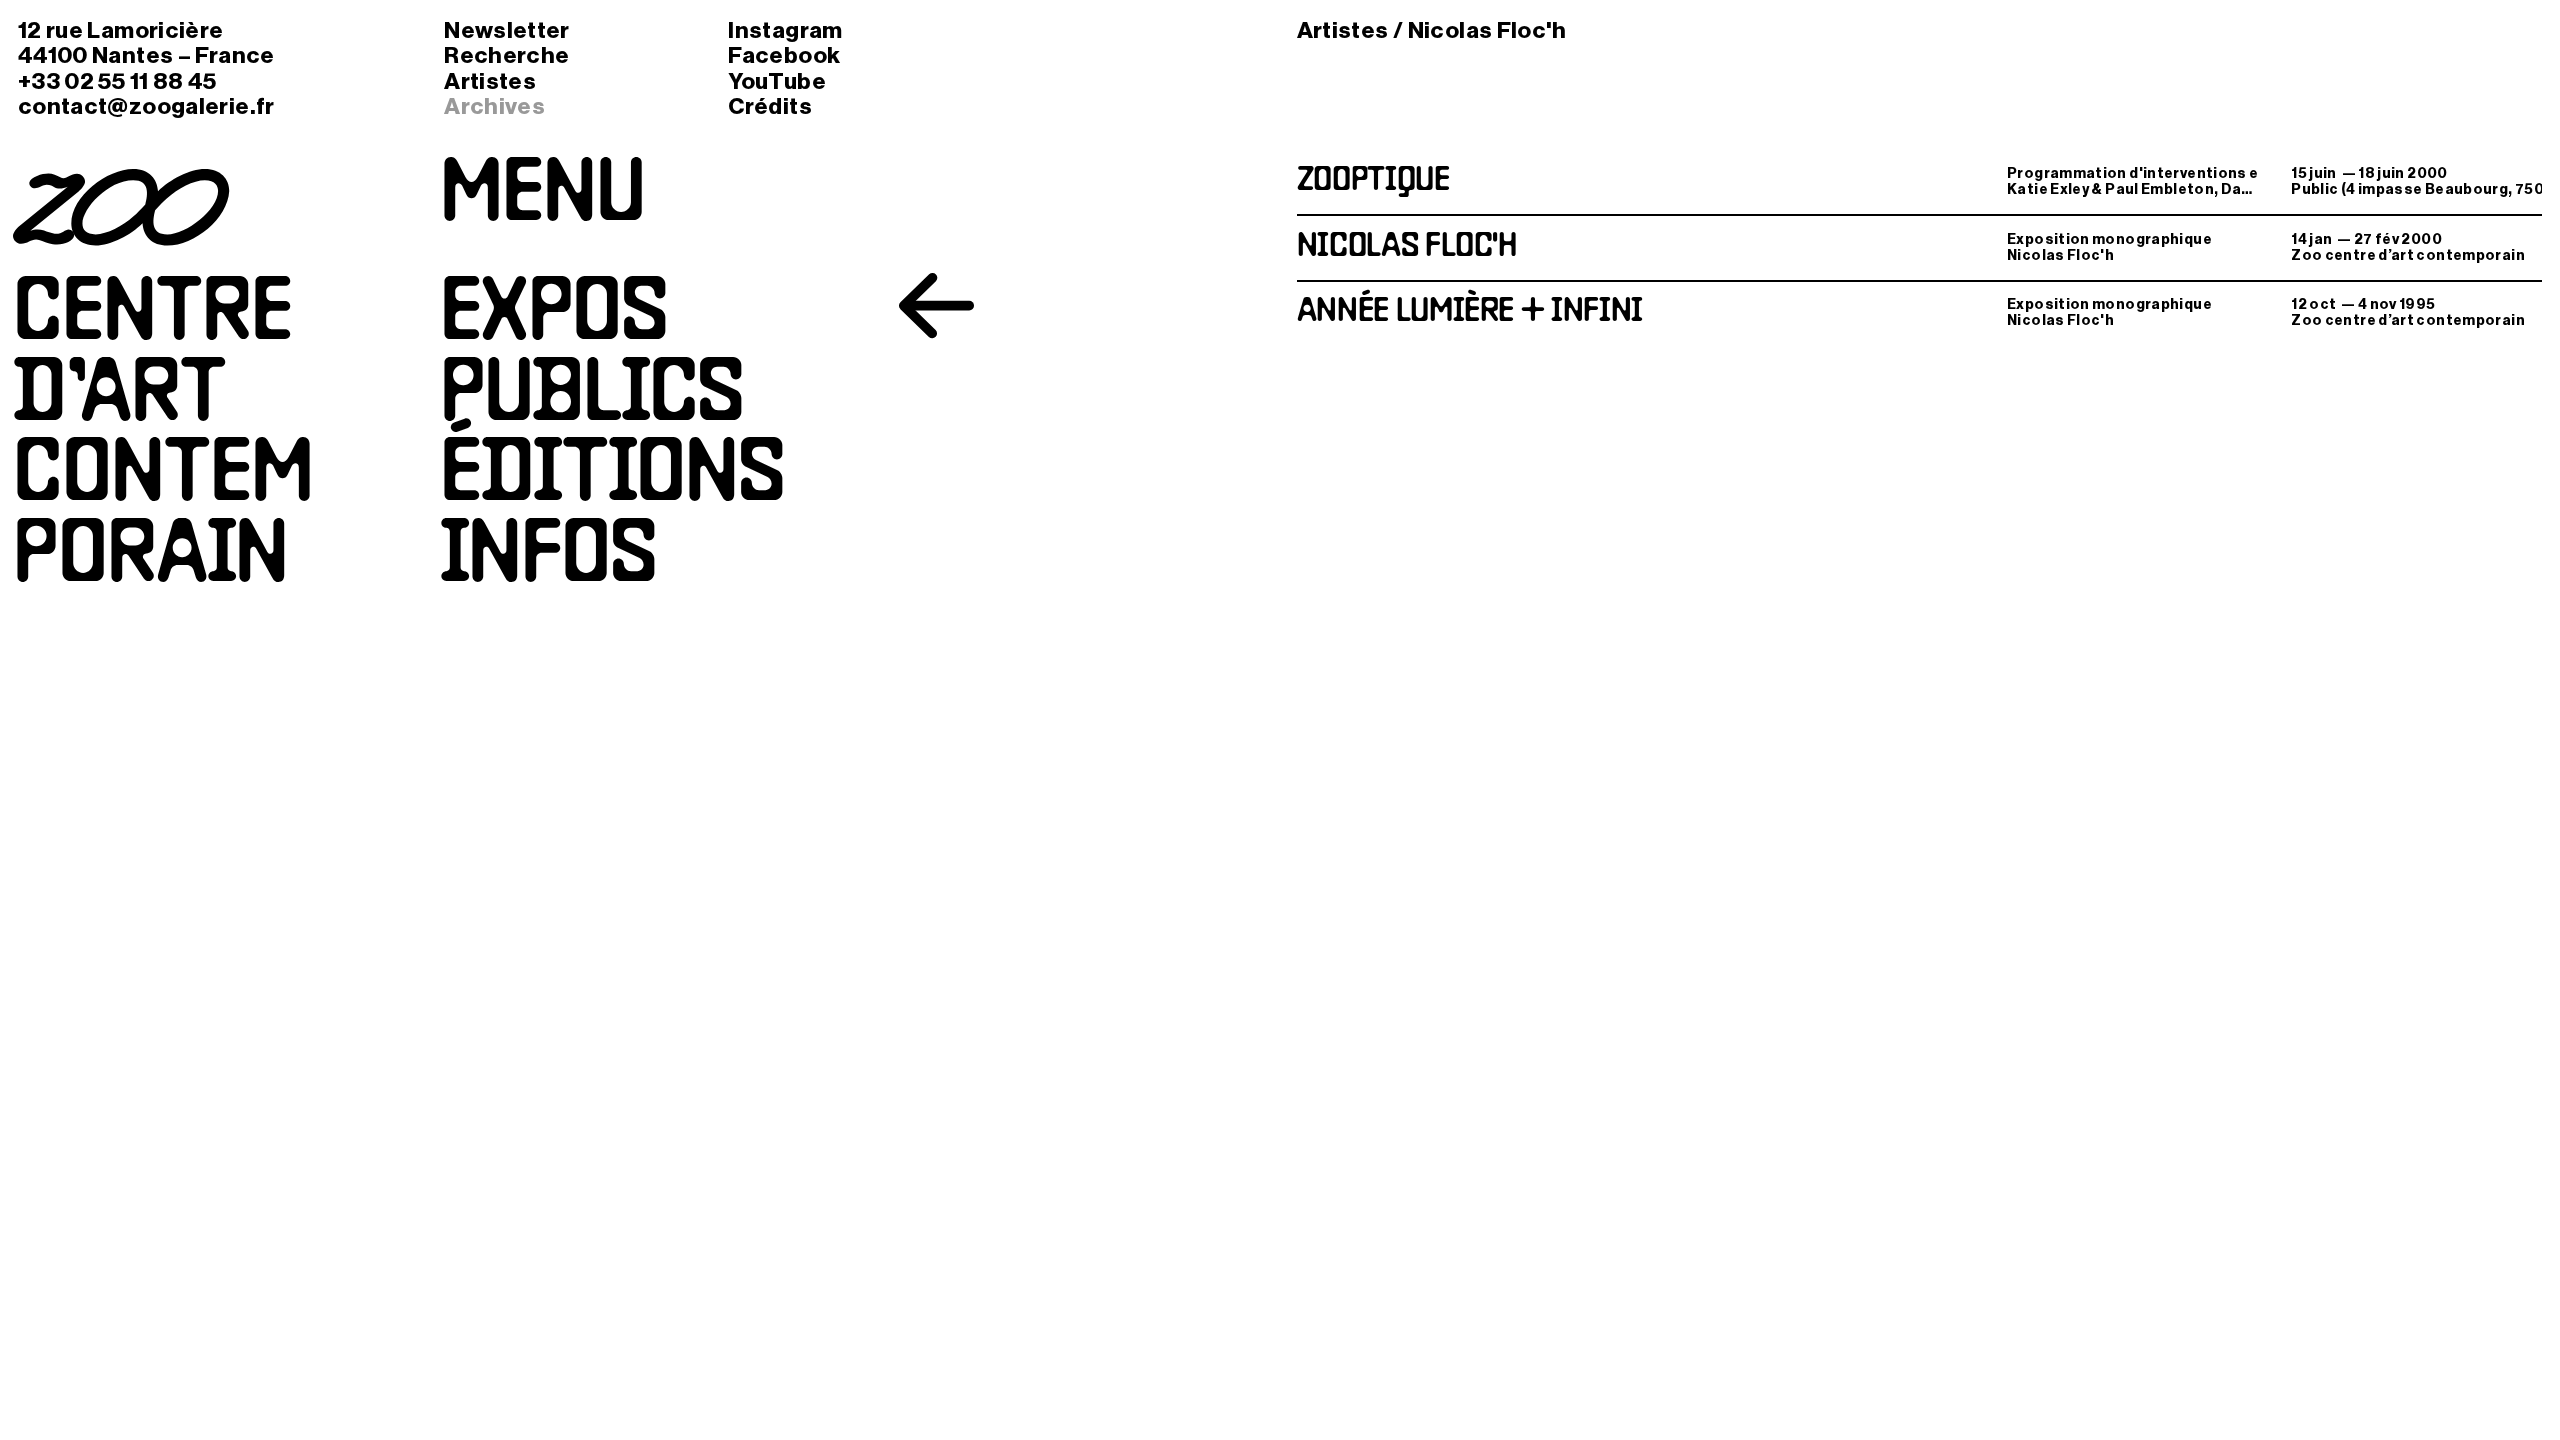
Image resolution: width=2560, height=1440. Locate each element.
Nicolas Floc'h (1407, 247)
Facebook (784, 55)
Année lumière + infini (1470, 312)
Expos (554, 317)
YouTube (777, 81)
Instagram (785, 30)
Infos (548, 559)
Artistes (490, 81)
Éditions (612, 478)
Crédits (770, 106)
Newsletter (507, 30)
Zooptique (1373, 181)
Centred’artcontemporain (163, 438)
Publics (592, 398)
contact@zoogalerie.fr (146, 106)
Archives (494, 106)
